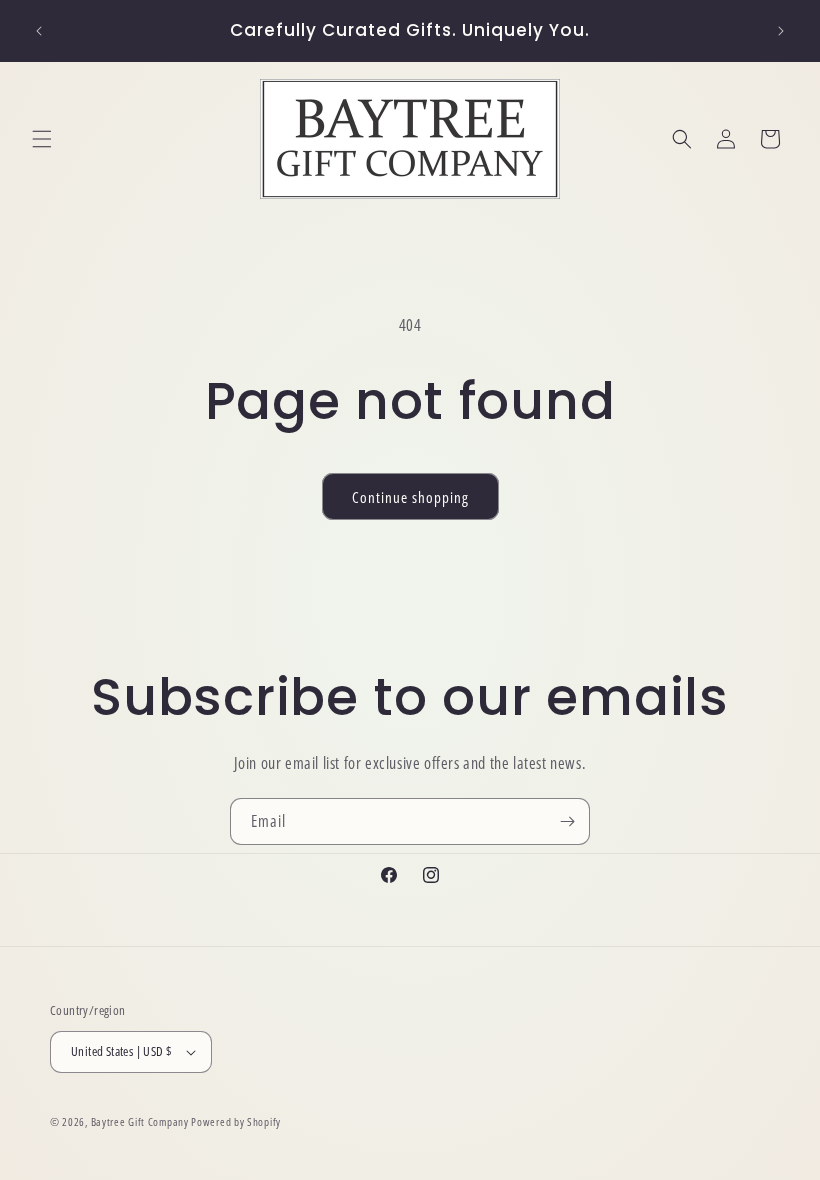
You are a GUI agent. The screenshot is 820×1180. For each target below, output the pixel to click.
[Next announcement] (781, 31)
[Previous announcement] (39, 31)
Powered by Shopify (236, 1121)
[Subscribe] (567, 821)
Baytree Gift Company (140, 1121)
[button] (42, 139)
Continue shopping (410, 497)
